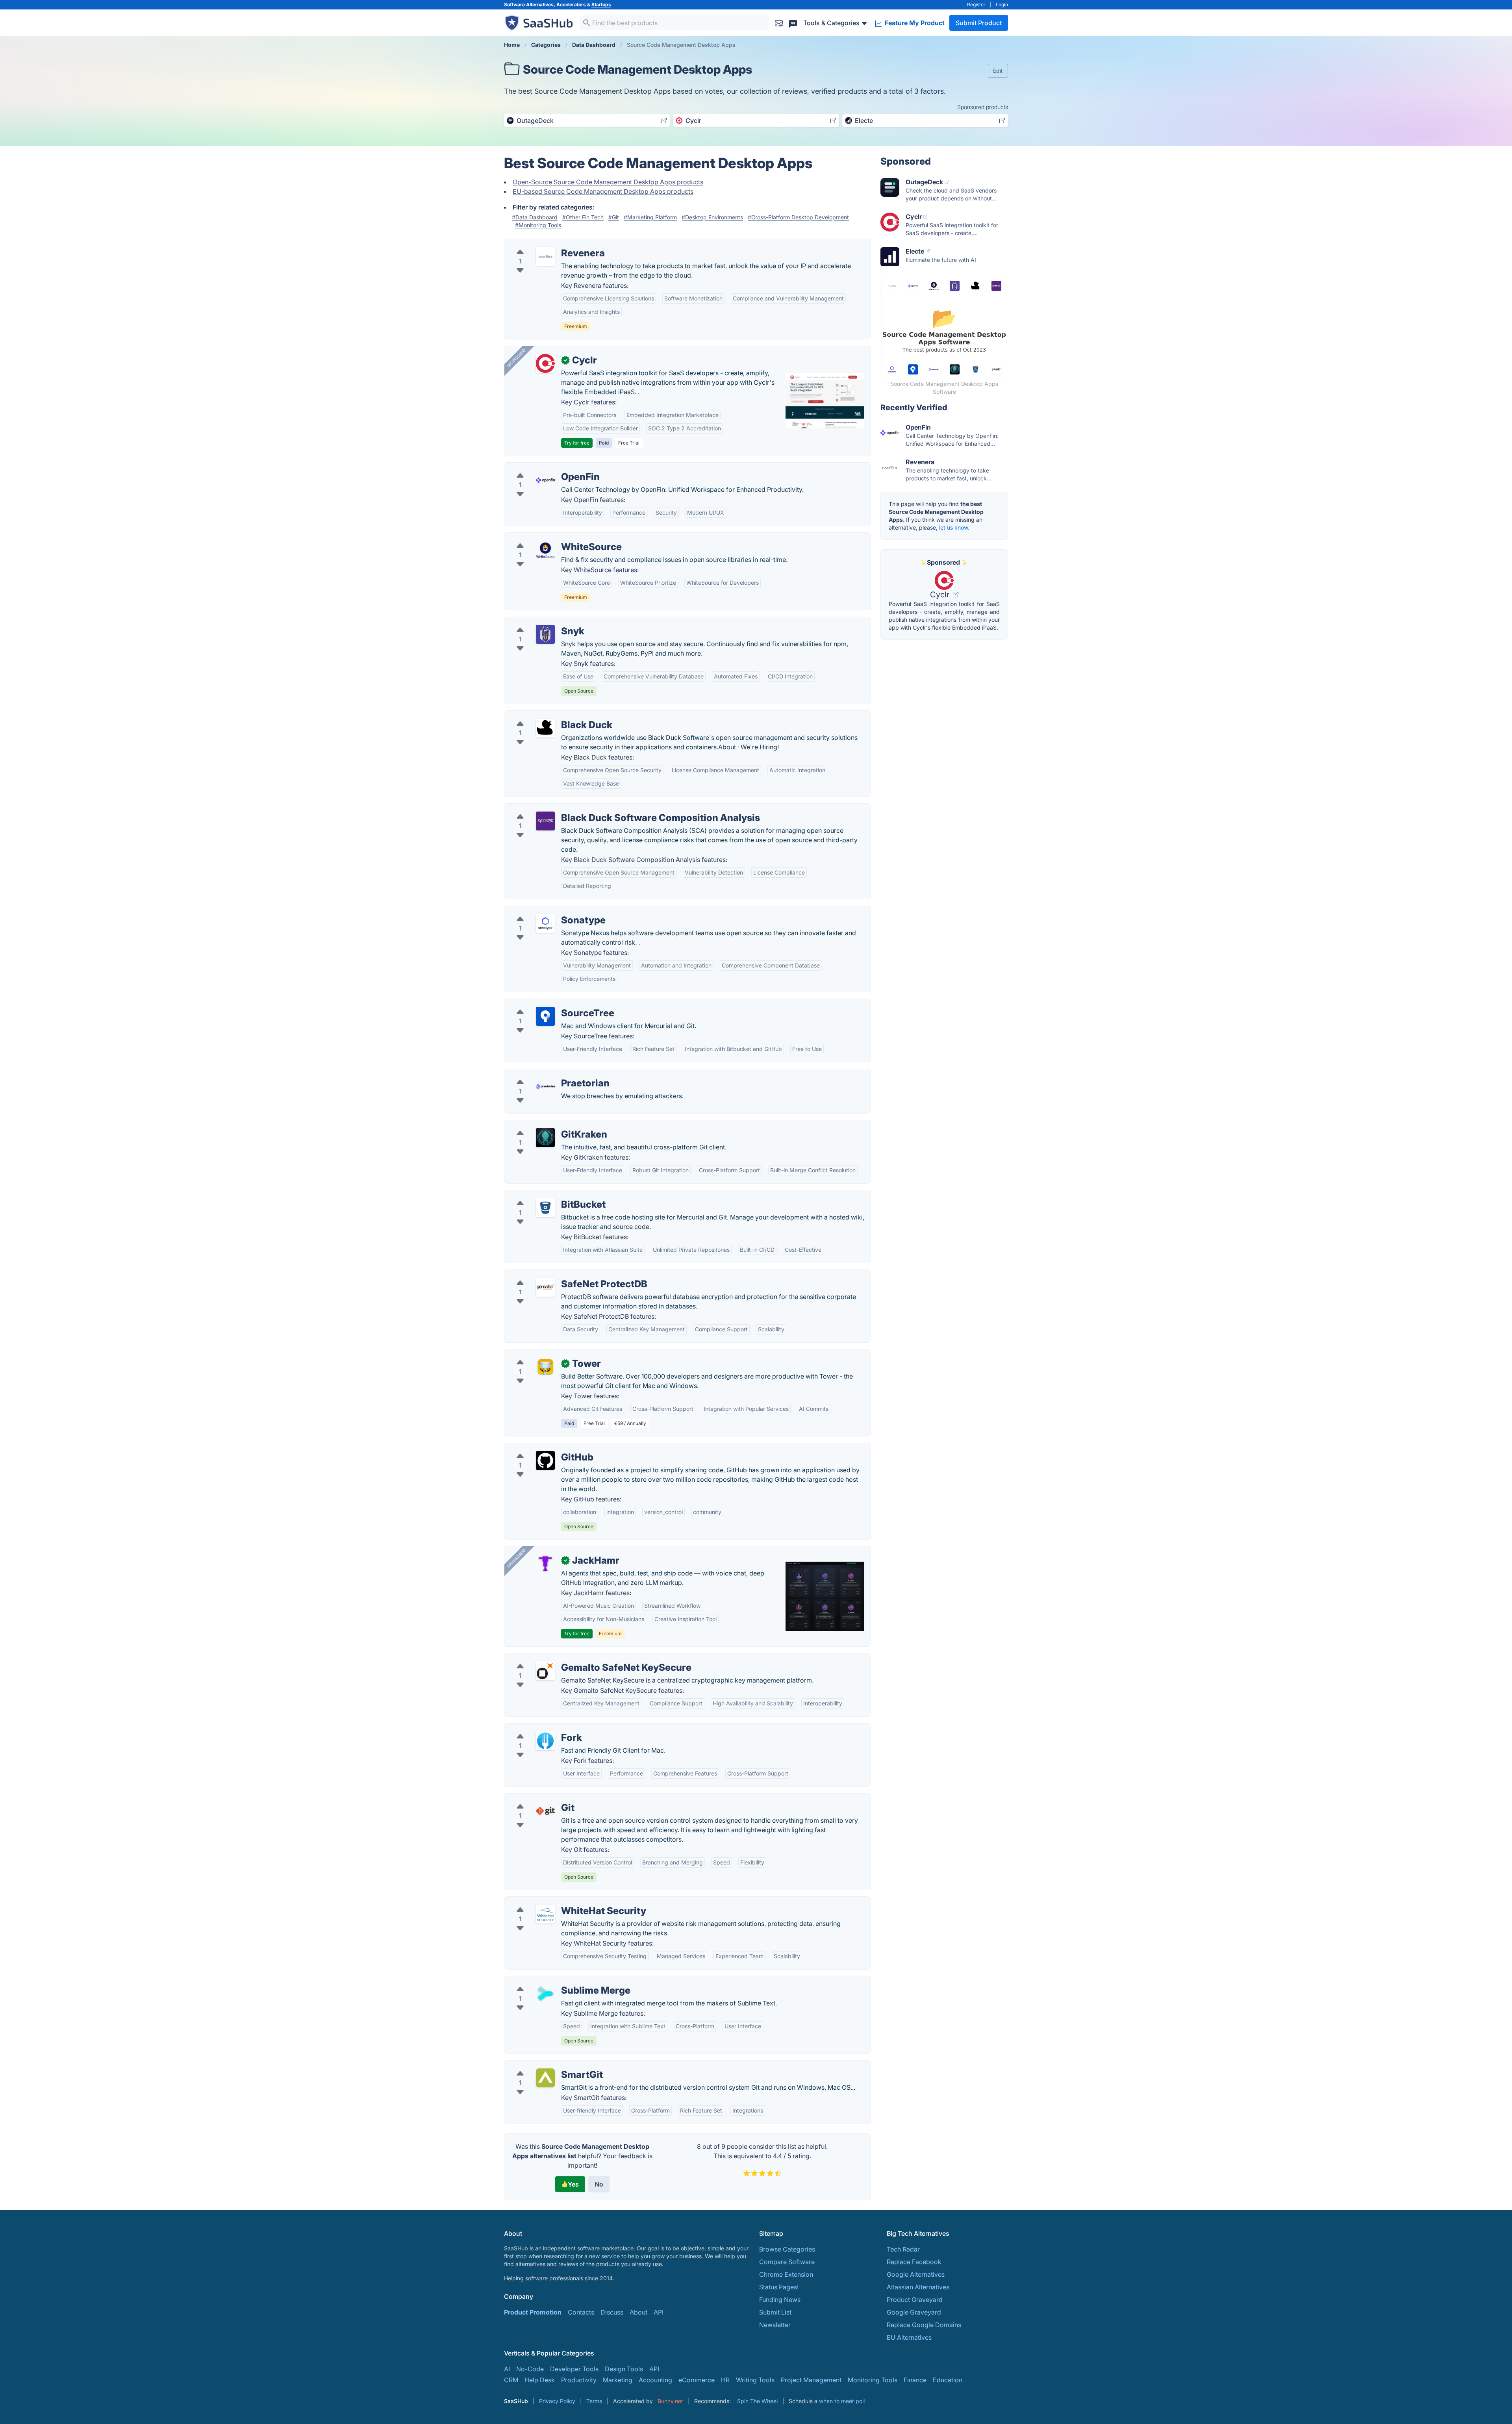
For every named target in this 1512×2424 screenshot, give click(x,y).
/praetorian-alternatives (545, 1074)
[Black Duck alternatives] (545, 728)
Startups (601, 5)
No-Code (530, 2369)
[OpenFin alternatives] (545, 480)
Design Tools (624, 2369)
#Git (614, 217)
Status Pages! (779, 2287)
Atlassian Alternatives (918, 2287)
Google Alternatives (916, 2274)
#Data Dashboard (535, 217)
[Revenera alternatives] (545, 256)
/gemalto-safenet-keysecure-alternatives (571, 1658)
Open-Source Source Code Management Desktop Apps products (608, 182)
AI (507, 2369)
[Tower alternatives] (545, 1367)
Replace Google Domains (924, 2325)
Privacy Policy (557, 2401)
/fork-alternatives (536, 1728)
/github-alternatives (539, 1448)
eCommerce (697, 2380)
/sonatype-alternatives (544, 911)
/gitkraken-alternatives (544, 1125)
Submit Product (979, 23)
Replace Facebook (914, 2262)
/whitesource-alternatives (548, 537)
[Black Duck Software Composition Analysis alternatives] (545, 821)
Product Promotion (533, 2312)
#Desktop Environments (712, 217)
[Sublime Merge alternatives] (545, 1994)
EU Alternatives (909, 2337)
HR (725, 2380)
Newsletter (775, 2325)
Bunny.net (670, 2401)
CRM (511, 2380)
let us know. (954, 527)
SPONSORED (516, 358)
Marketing (618, 2380)
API (659, 2312)
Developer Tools (574, 2369)
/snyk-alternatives (537, 622)
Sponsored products (983, 107)
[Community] (793, 23)
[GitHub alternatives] (545, 1460)
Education (948, 2380)
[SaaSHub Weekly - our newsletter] (779, 23)
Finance (915, 2380)
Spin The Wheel (757, 2401)
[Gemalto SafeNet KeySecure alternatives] (545, 1671)
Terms (594, 2401)
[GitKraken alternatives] (545, 1138)
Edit (998, 71)
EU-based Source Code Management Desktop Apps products (603, 191)
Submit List (775, 2312)
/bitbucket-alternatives (544, 1195)
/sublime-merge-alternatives (552, 1981)
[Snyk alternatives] (545, 634)
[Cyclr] (545, 363)
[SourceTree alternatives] (545, 1016)
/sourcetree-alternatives (546, 1004)
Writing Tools (755, 2380)
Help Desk (540, 2380)
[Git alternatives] (545, 1811)
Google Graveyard (914, 2312)
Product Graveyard (915, 2300)
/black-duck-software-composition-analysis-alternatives (594, 808)
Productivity (579, 2380)
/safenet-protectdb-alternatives (557, 1275)
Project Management (811, 2380)
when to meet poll (842, 2401)
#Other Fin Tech (583, 217)
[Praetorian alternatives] (545, 1086)
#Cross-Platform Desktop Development (798, 217)
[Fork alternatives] (545, 1741)
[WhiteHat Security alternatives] (545, 1914)
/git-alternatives (534, 1798)
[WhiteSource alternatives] (545, 550)
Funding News (780, 2300)
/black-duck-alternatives (547, 715)
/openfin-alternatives (541, 467)
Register (976, 5)
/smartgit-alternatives (542, 2065)
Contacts (581, 2312)
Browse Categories (787, 2249)
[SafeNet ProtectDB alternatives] (545, 1287)
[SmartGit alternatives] (545, 2078)
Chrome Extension (786, 2274)
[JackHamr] (545, 1564)
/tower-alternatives (538, 1354)
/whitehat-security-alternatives (555, 1901)
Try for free (577, 443)
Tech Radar (903, 2249)
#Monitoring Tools (538, 225)
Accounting (655, 2380)
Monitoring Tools (873, 2380)
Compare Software (787, 2262)
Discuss (612, 2312)
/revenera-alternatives (543, 244)
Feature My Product (914, 23)
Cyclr (941, 595)
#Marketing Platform (650, 217)
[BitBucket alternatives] (545, 1208)
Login (1002, 5)
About (638, 2312)
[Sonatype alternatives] (545, 923)
